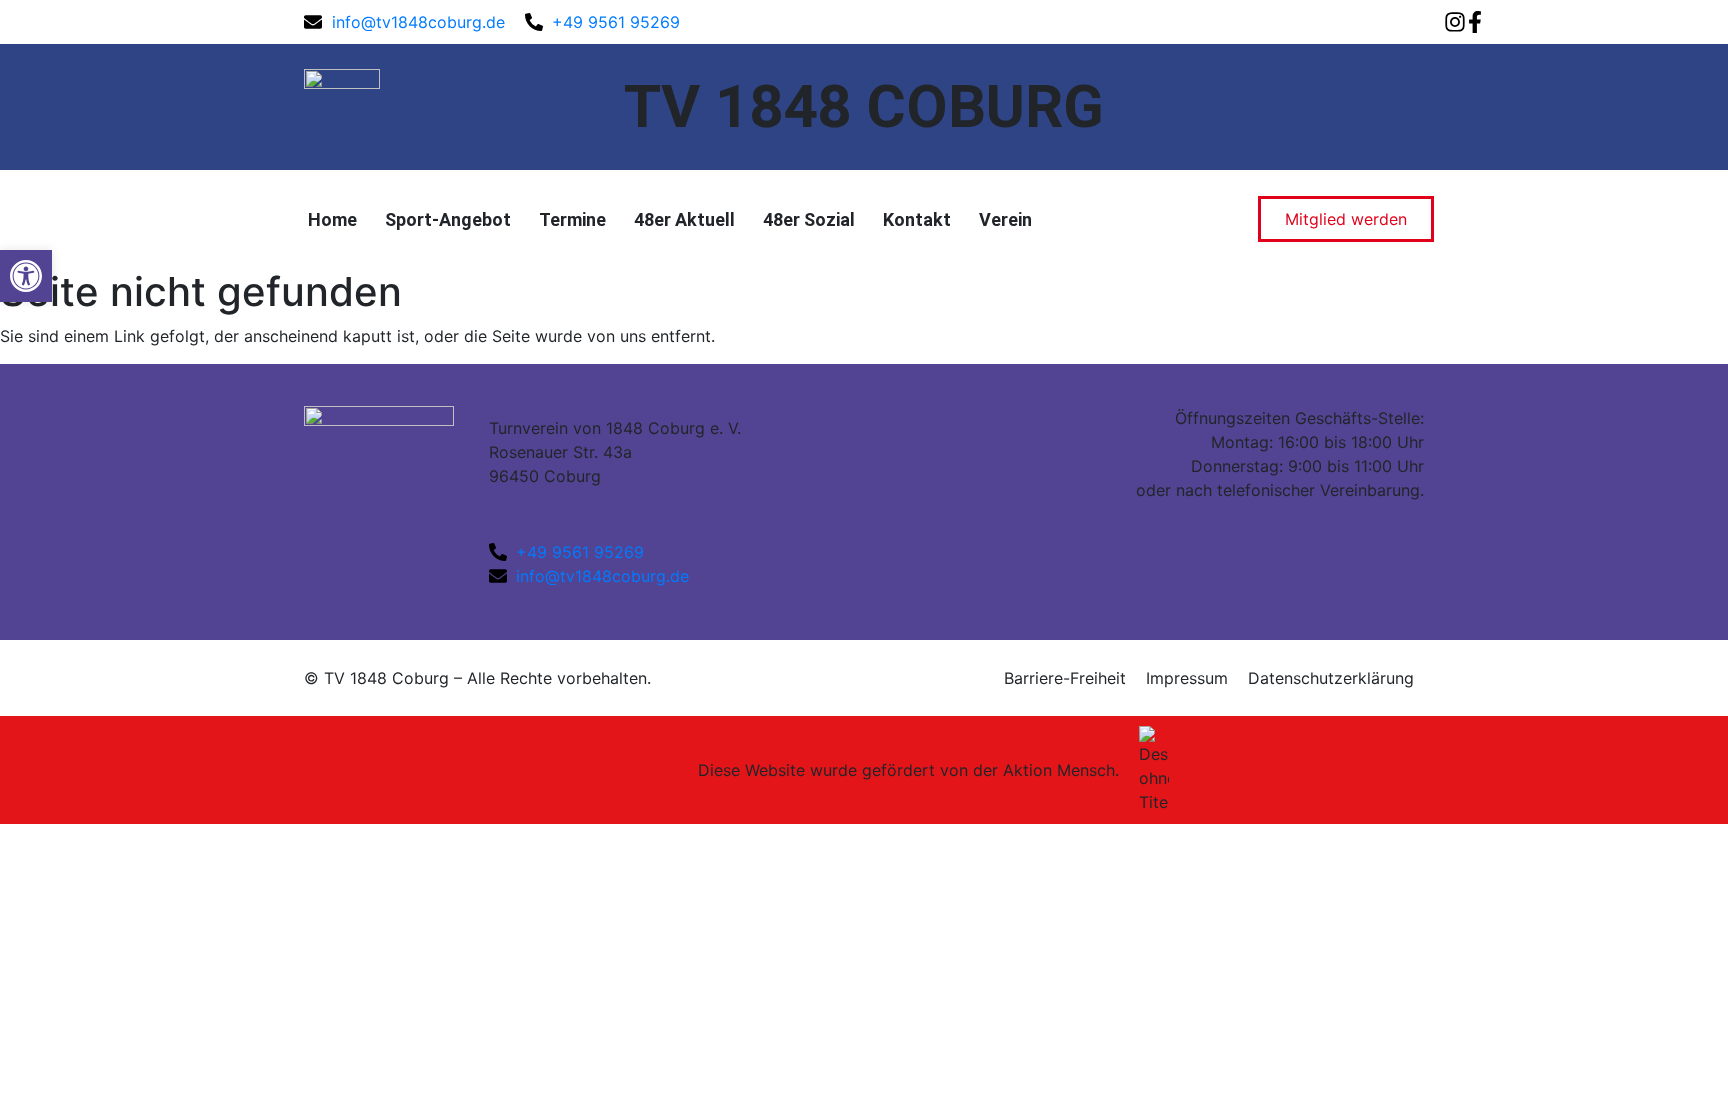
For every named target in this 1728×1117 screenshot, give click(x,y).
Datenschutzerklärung (1331, 678)
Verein (1005, 219)
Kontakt (917, 219)
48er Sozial (809, 219)
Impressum (1187, 678)
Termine (572, 219)
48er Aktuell (684, 219)
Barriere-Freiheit (1065, 678)
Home (332, 219)
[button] (26, 276)
